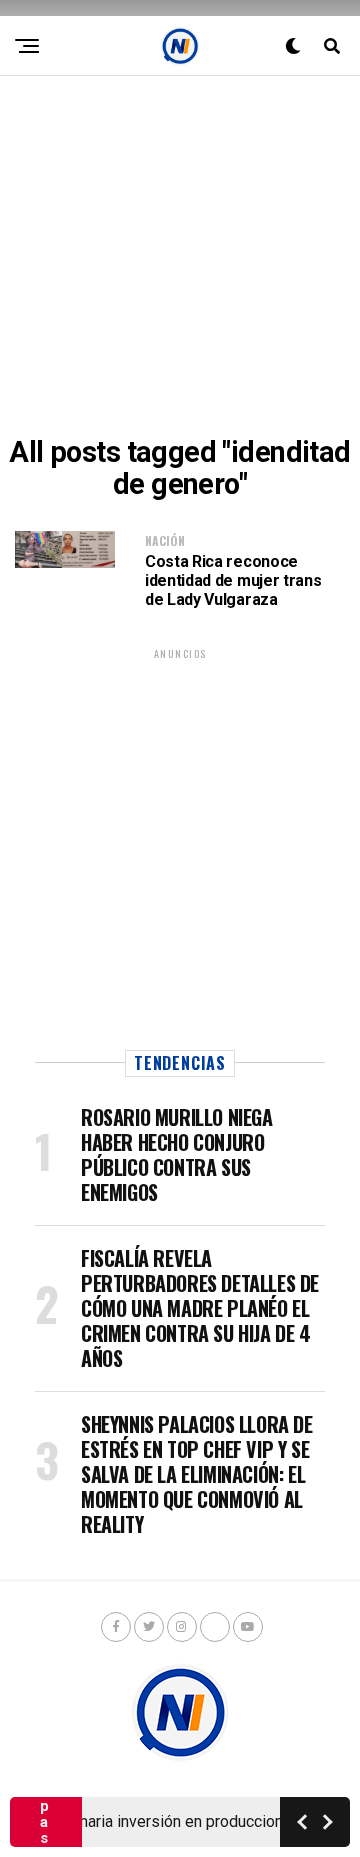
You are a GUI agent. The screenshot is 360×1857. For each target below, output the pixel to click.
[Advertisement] (180, 256)
